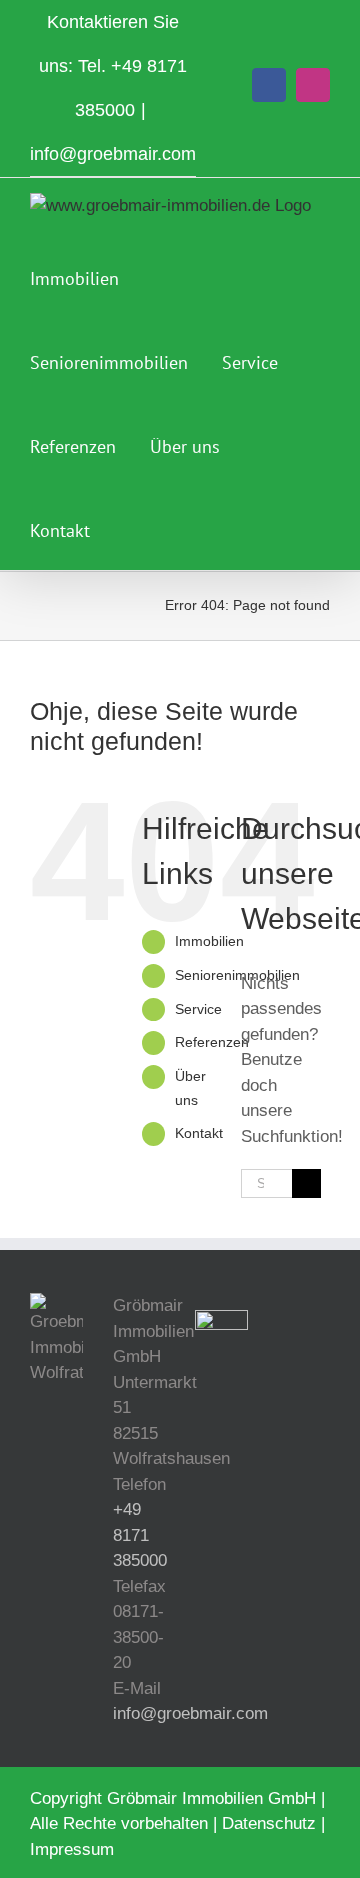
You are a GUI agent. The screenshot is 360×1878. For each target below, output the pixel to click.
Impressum (72, 1849)
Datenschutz (269, 1823)
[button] (131, 528)
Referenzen (212, 1042)
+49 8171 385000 (140, 1535)
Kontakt (199, 1133)
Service (198, 1009)
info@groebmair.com (113, 154)
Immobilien (209, 941)
